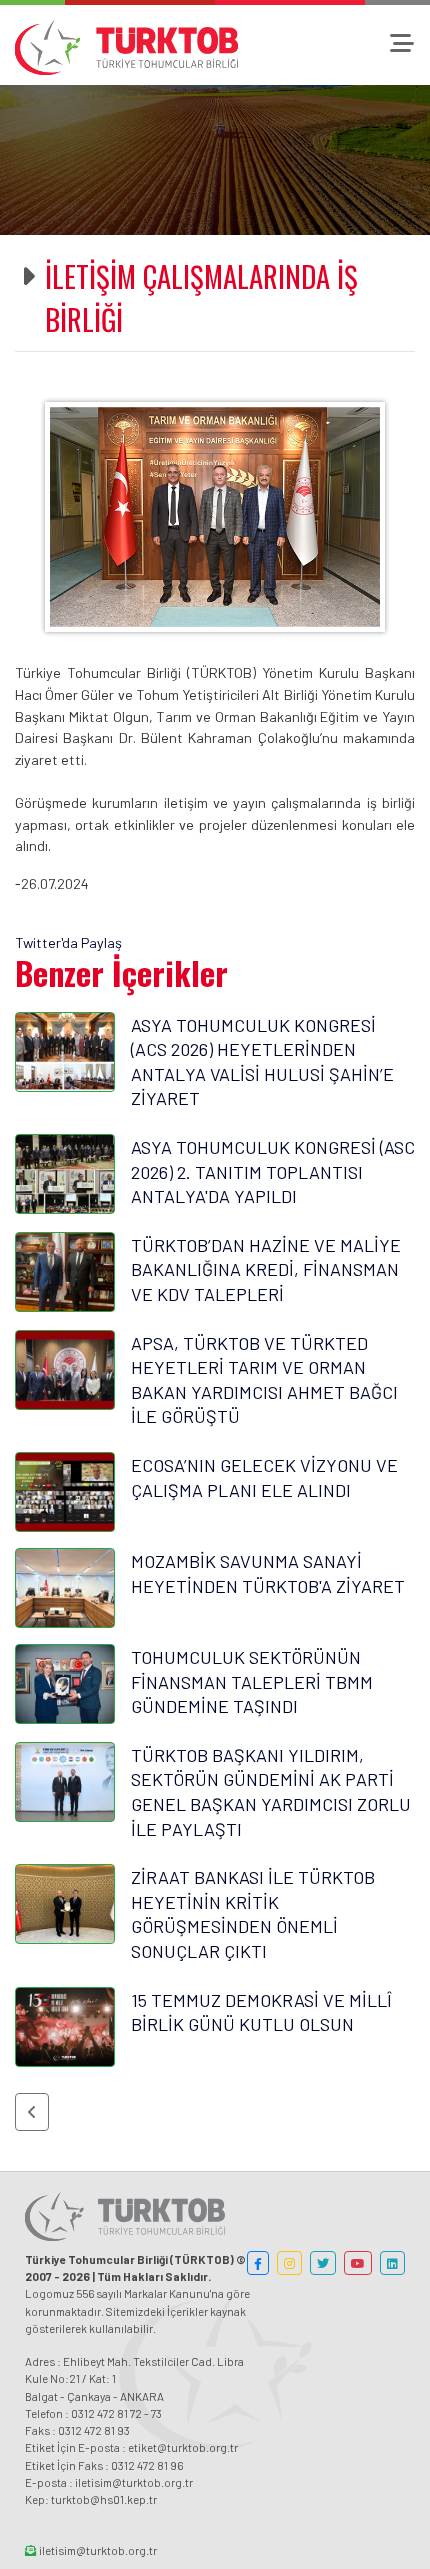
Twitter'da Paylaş (68, 942)
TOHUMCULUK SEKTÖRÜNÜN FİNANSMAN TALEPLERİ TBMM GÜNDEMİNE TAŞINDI (252, 1681)
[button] (32, 2112)
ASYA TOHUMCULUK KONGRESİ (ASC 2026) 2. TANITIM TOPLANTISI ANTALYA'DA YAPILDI (273, 1171)
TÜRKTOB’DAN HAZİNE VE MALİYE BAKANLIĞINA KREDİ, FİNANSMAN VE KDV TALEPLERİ (266, 1269)
